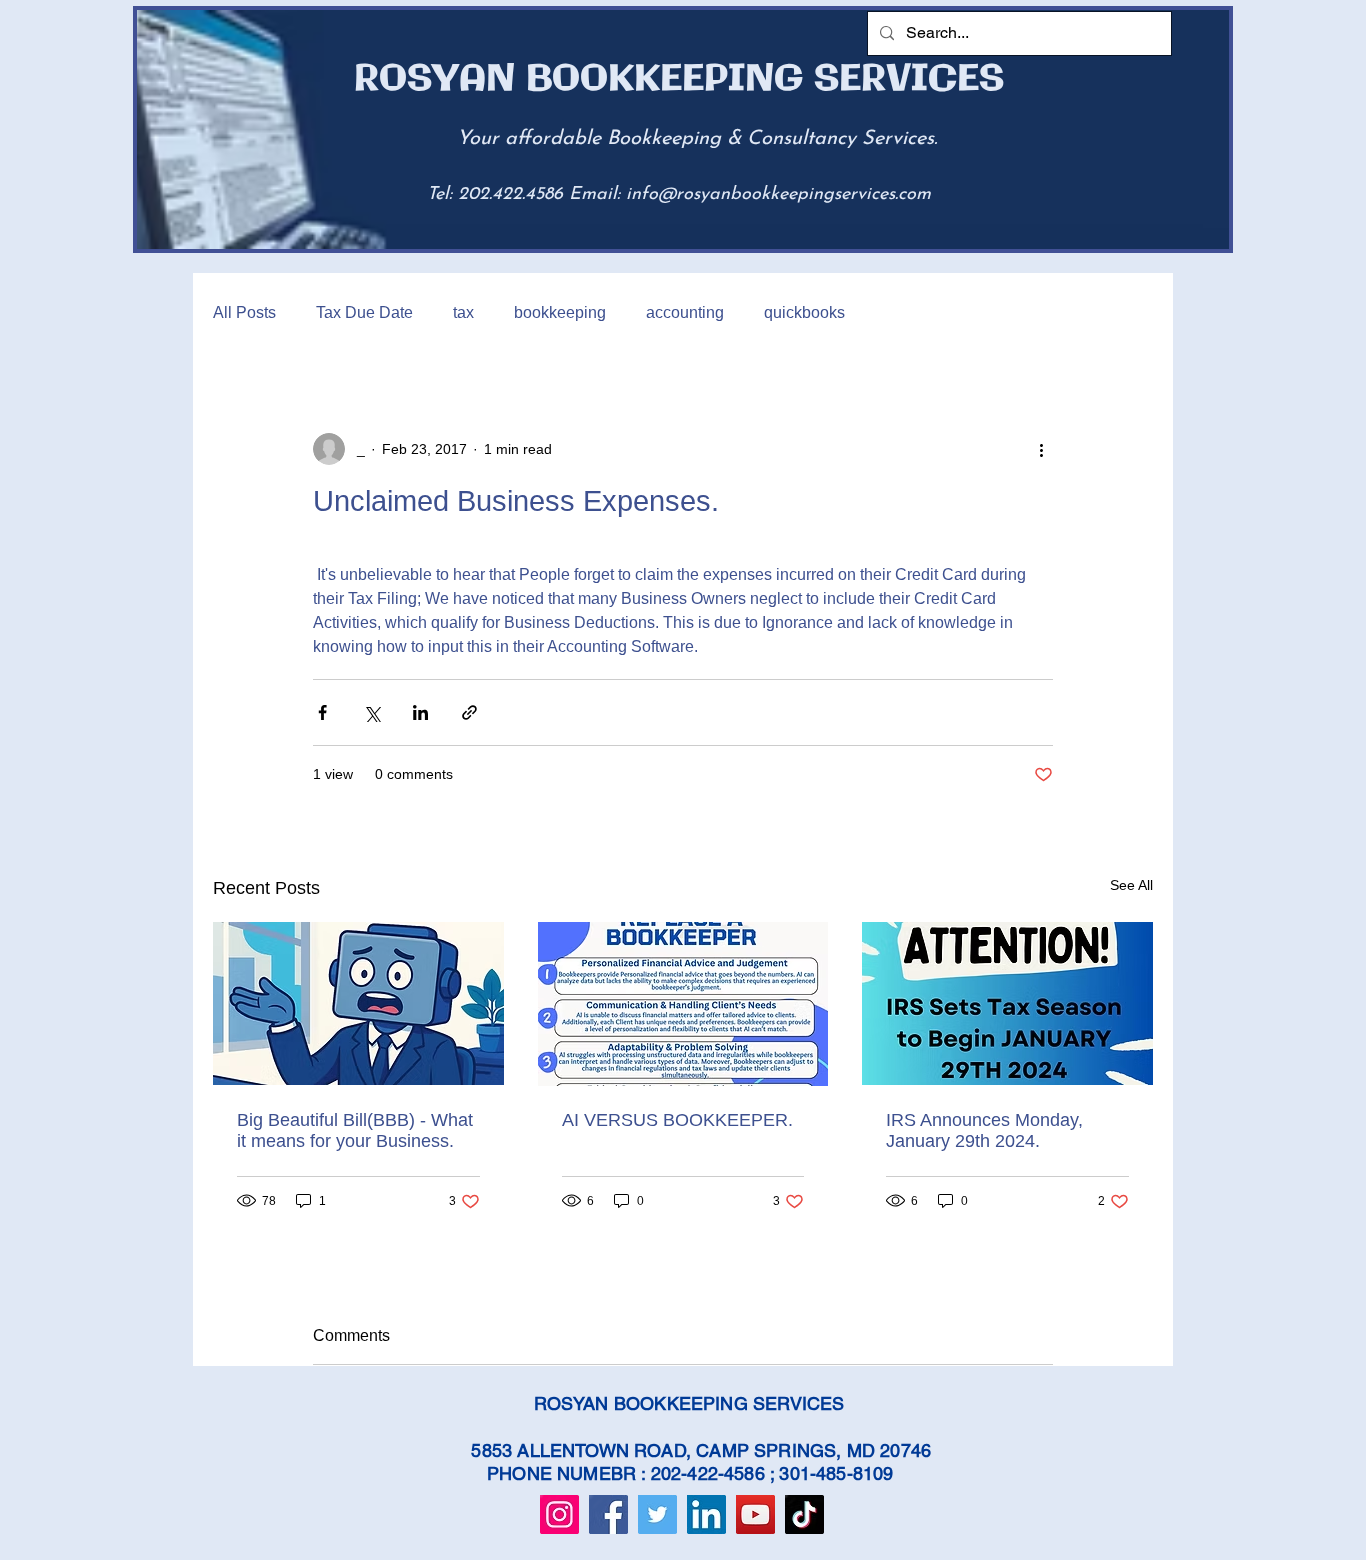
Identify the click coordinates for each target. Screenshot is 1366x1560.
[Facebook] (608, 1514)
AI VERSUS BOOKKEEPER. (677, 1120)
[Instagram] (559, 1514)
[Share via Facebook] (322, 712)
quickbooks (804, 312)
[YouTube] (755, 1514)
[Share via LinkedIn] (420, 712)
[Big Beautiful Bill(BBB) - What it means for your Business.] (358, 1003)
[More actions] (1041, 449)
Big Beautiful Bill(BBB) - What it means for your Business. (355, 1130)
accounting (685, 312)
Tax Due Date (364, 312)
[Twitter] (657, 1514)
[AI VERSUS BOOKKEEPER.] (683, 1004)
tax (463, 312)
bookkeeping (560, 312)
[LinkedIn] (706, 1514)
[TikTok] (804, 1514)
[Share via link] (469, 712)
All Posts (244, 312)
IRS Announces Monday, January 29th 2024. (984, 1130)
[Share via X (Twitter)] (371, 712)
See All (1131, 885)
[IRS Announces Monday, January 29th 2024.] (1007, 1003)
